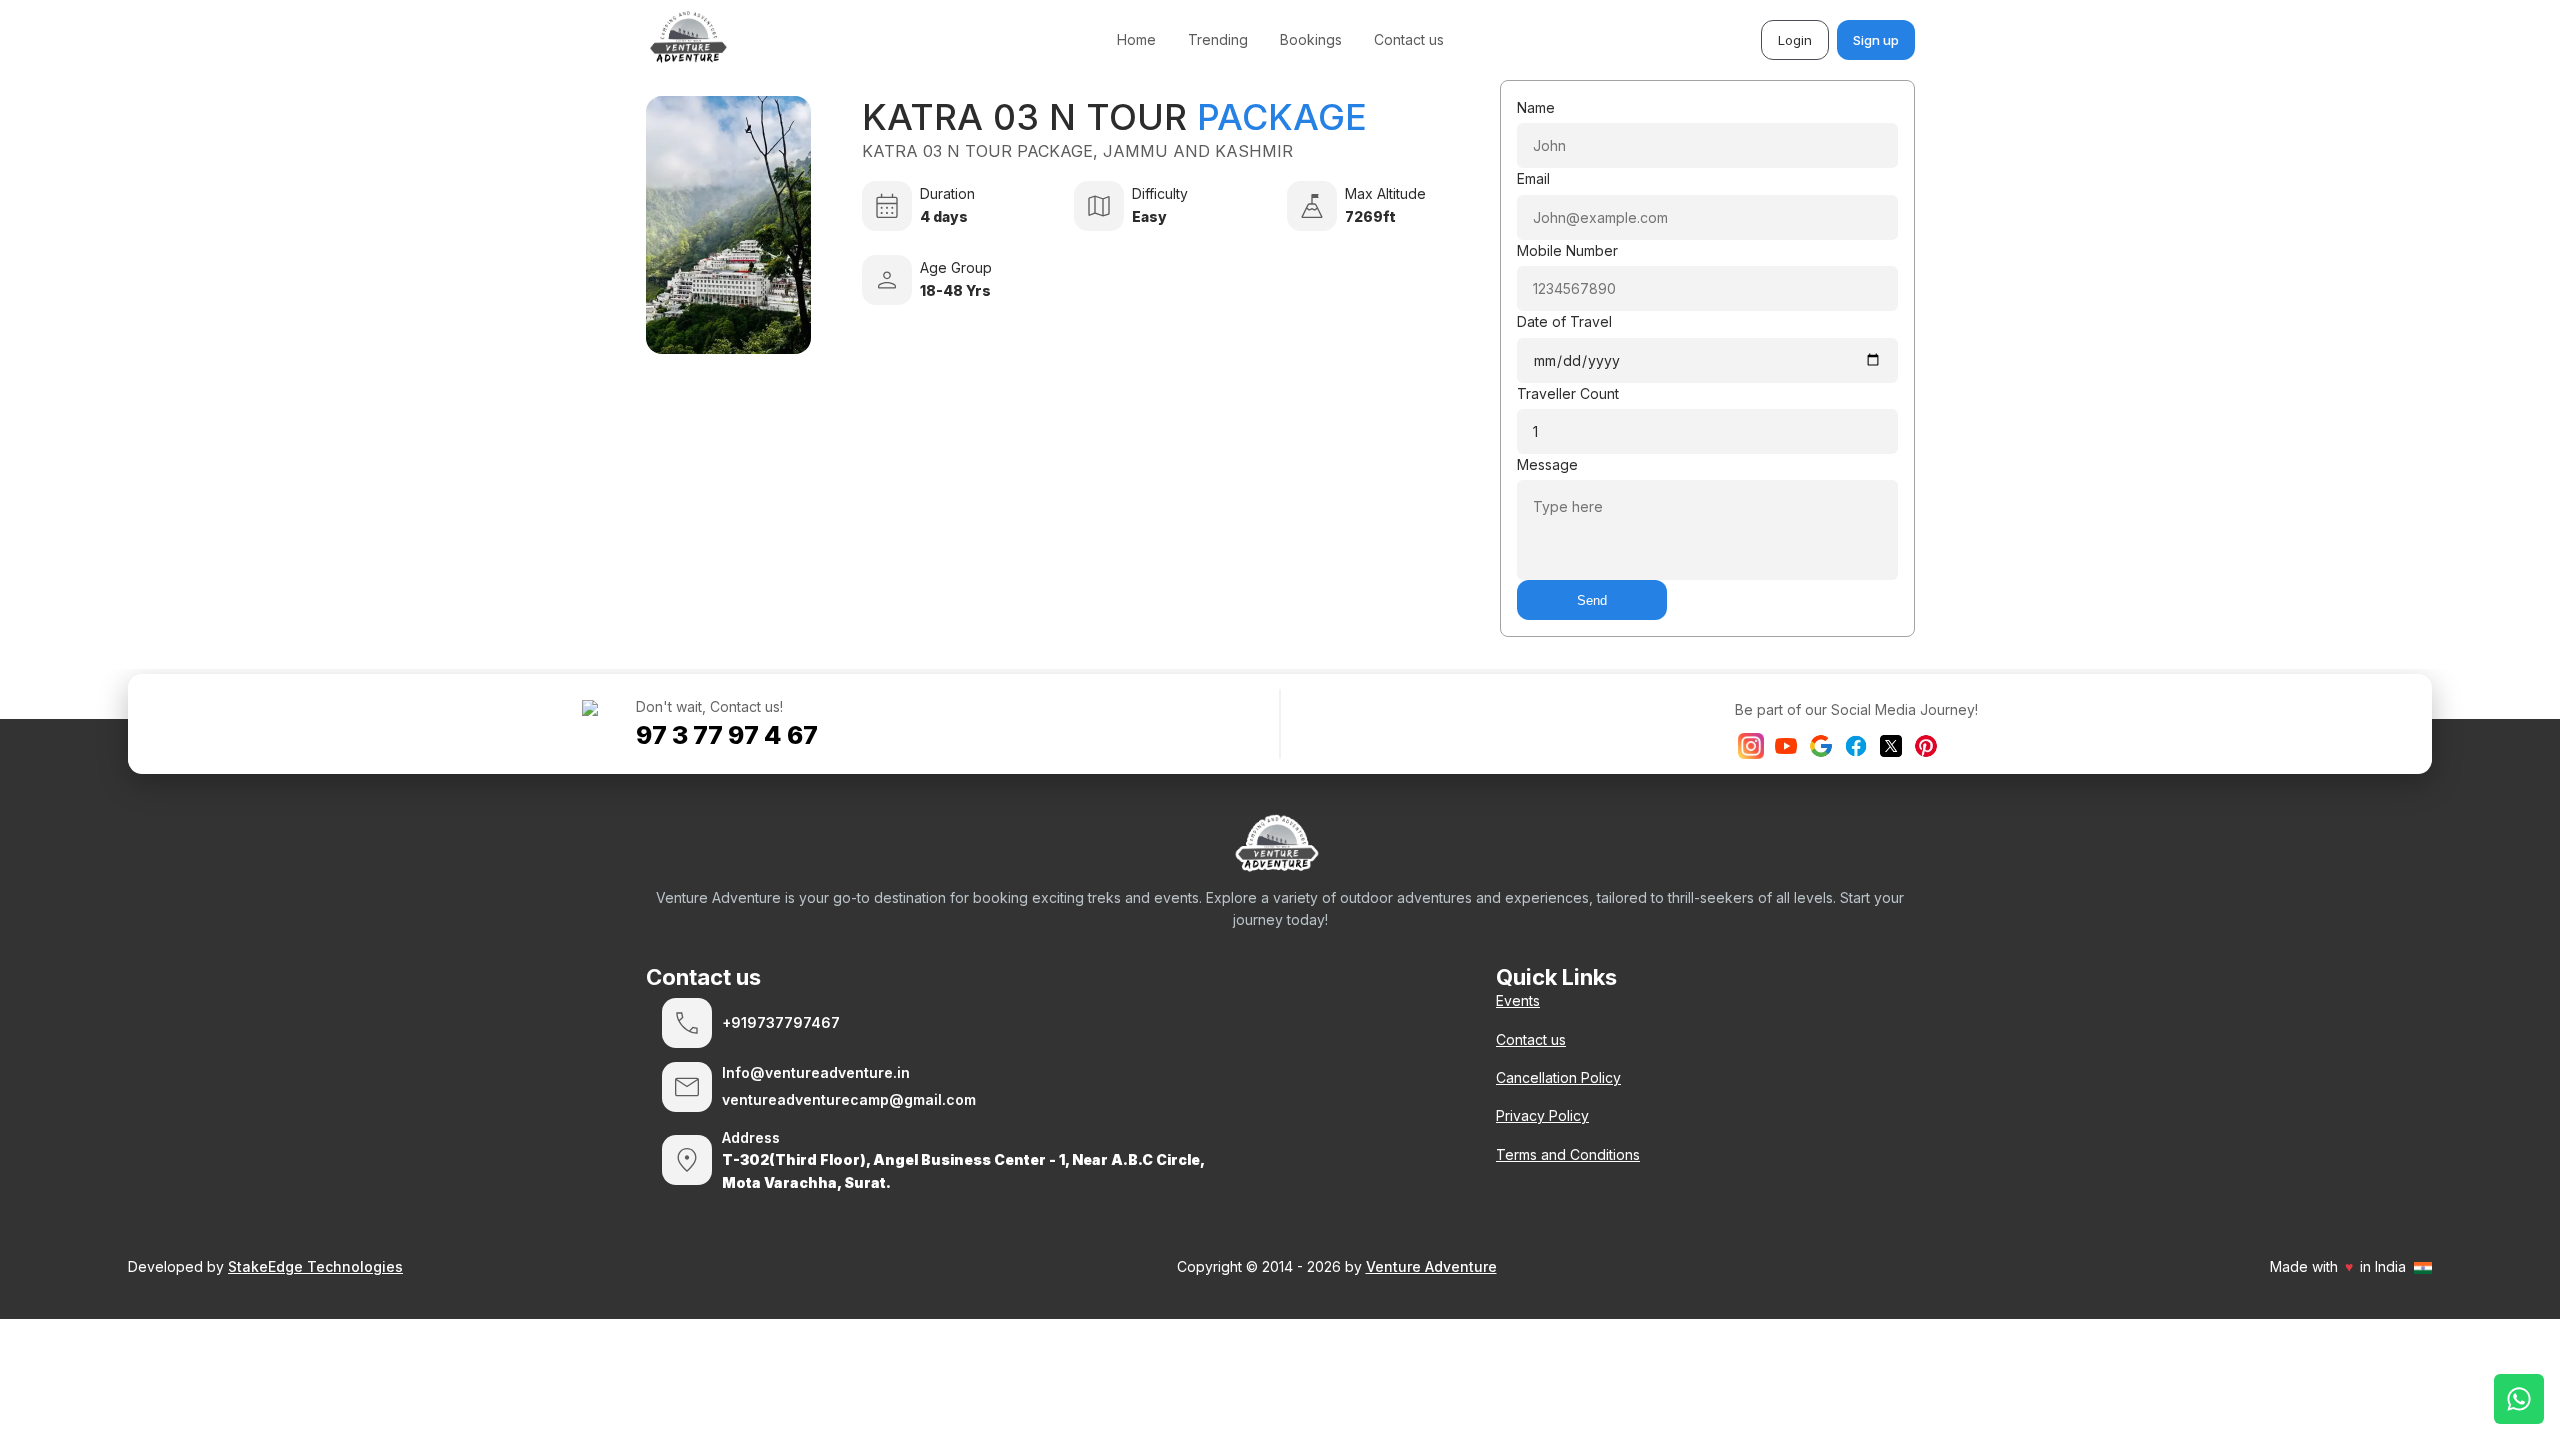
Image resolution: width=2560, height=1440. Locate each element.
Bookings (1311, 39)
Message (1547, 464)
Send (1592, 600)
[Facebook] (1856, 746)
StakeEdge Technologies (315, 1266)
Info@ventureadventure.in (816, 1072)
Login (1795, 40)
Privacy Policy (1542, 1115)
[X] (1891, 746)
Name (1536, 107)
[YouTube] (1786, 746)
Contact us (1409, 39)
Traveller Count (1568, 393)
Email (1533, 178)
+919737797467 (781, 1022)
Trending (1218, 39)
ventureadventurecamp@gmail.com (849, 1099)
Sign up (1876, 40)
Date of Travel (1564, 321)
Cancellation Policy (1558, 1077)
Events (1518, 1000)
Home (1136, 39)
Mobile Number (1567, 250)
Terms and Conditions (1568, 1154)
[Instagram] (1751, 746)
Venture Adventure (1431, 1266)
